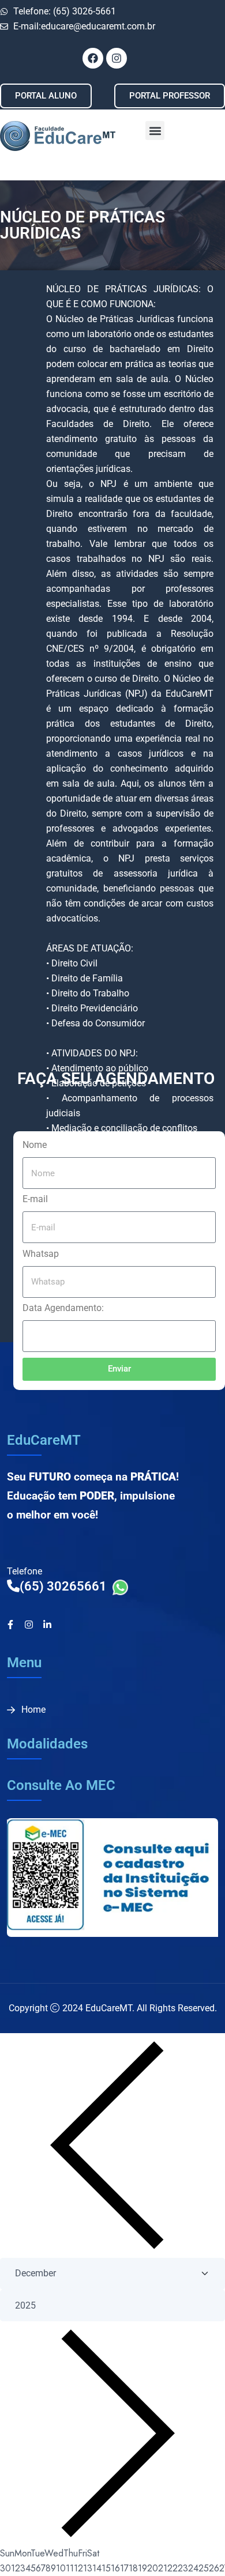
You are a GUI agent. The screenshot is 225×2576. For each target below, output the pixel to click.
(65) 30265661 (66, 1586)
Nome (35, 1145)
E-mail (35, 1199)
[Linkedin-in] (47, 1625)
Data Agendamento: (63, 1308)
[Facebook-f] (10, 1625)
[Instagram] (29, 1625)
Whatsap (41, 1254)
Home (33, 1710)
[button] (155, 131)
